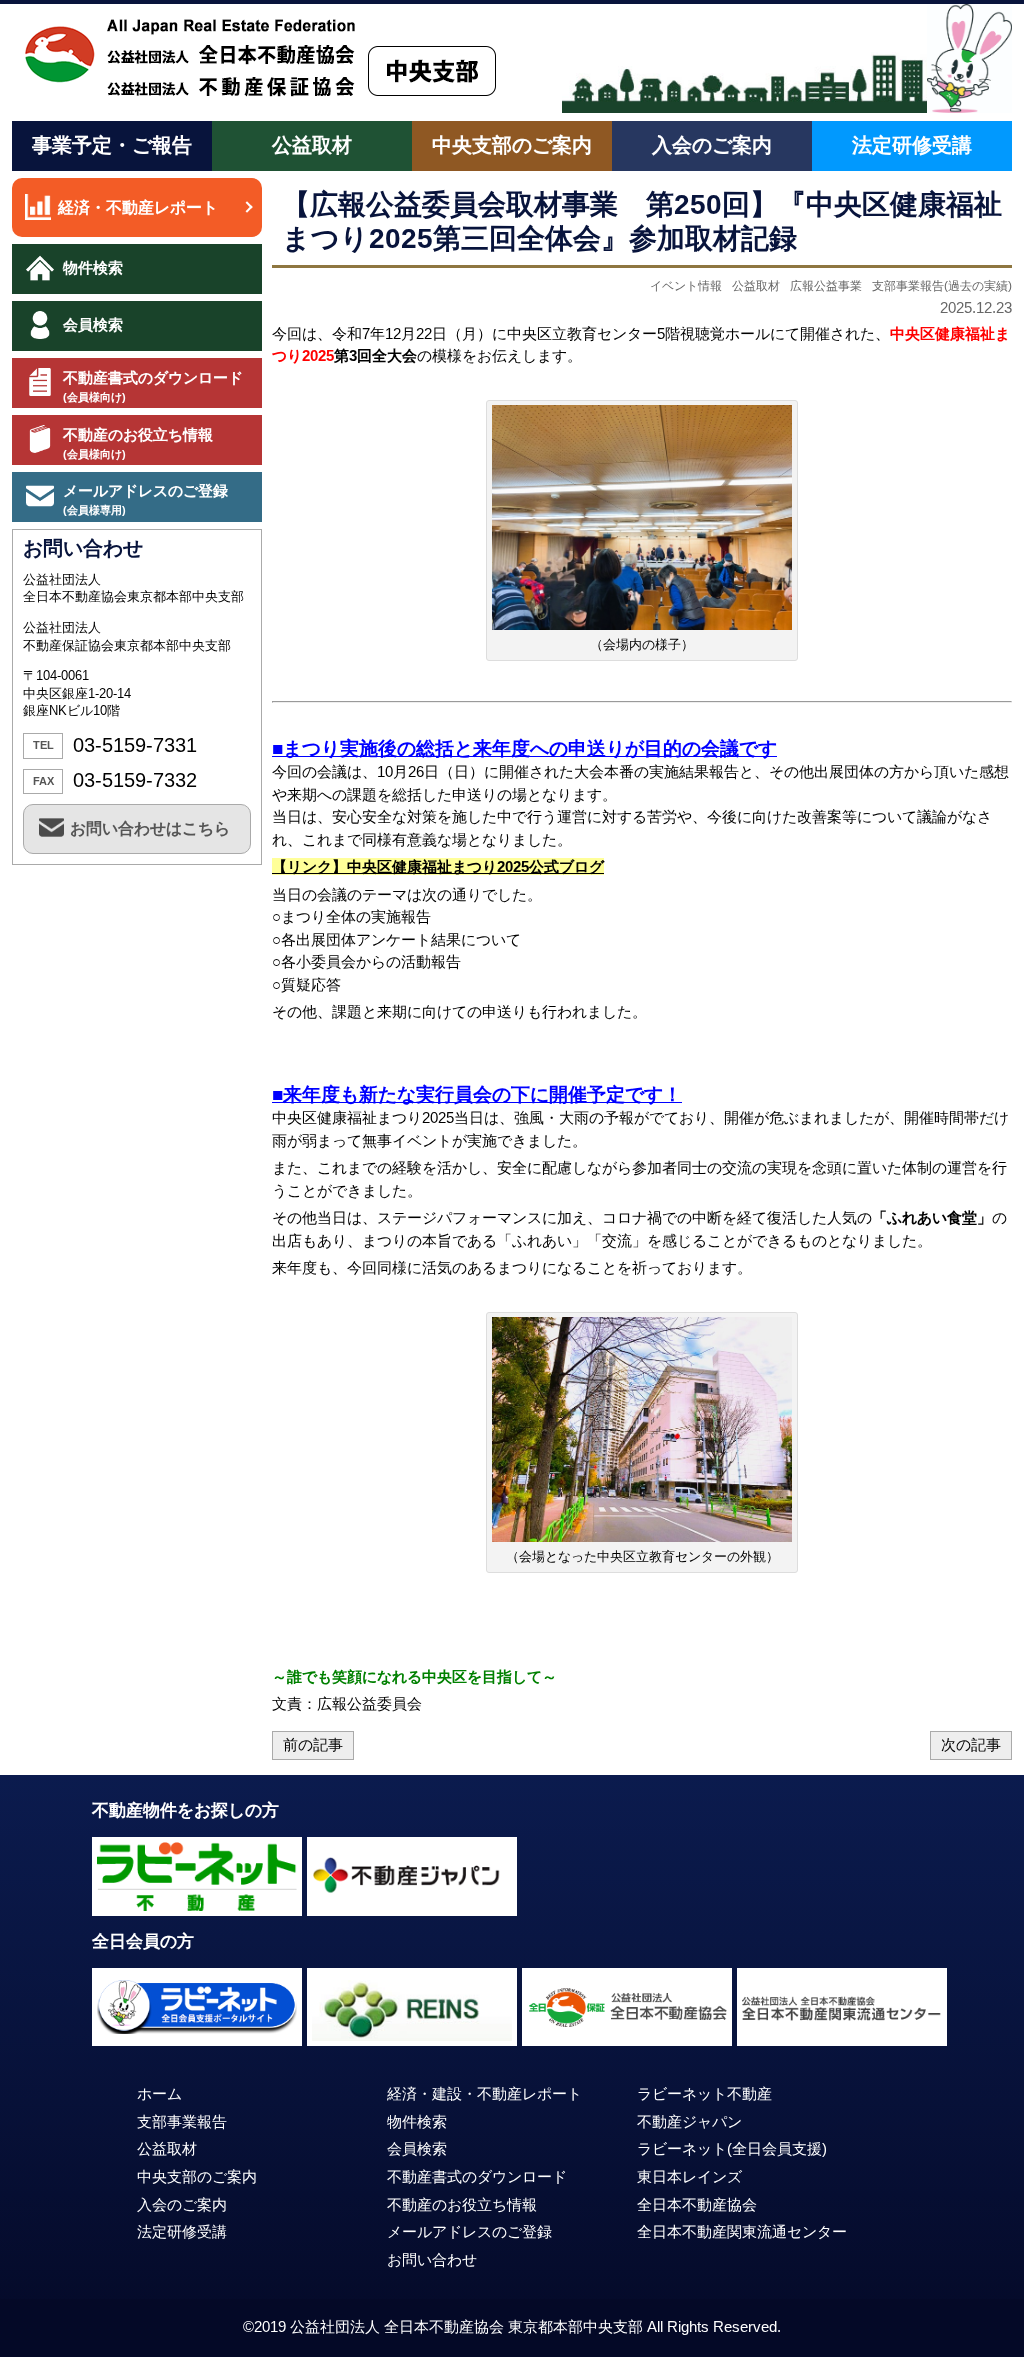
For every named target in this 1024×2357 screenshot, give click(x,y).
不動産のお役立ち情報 (138, 443)
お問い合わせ (432, 2260)
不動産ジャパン (689, 2122)
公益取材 (312, 145)
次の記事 (971, 1745)
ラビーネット (732, 2149)
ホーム (159, 2094)
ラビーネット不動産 (704, 2094)
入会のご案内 (712, 145)
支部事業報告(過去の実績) (942, 286)
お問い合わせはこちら (150, 828)
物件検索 (93, 267)
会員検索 (93, 324)
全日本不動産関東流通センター (742, 2232)
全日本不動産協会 (697, 2205)
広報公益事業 (826, 286)
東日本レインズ (689, 2177)
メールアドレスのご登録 (145, 499)
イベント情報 (686, 286)
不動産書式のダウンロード (153, 386)
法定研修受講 (912, 145)
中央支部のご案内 (512, 145)
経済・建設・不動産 (484, 2094)
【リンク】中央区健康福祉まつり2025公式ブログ (438, 866)
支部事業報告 (182, 2122)
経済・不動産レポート (138, 207)
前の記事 (313, 1745)
